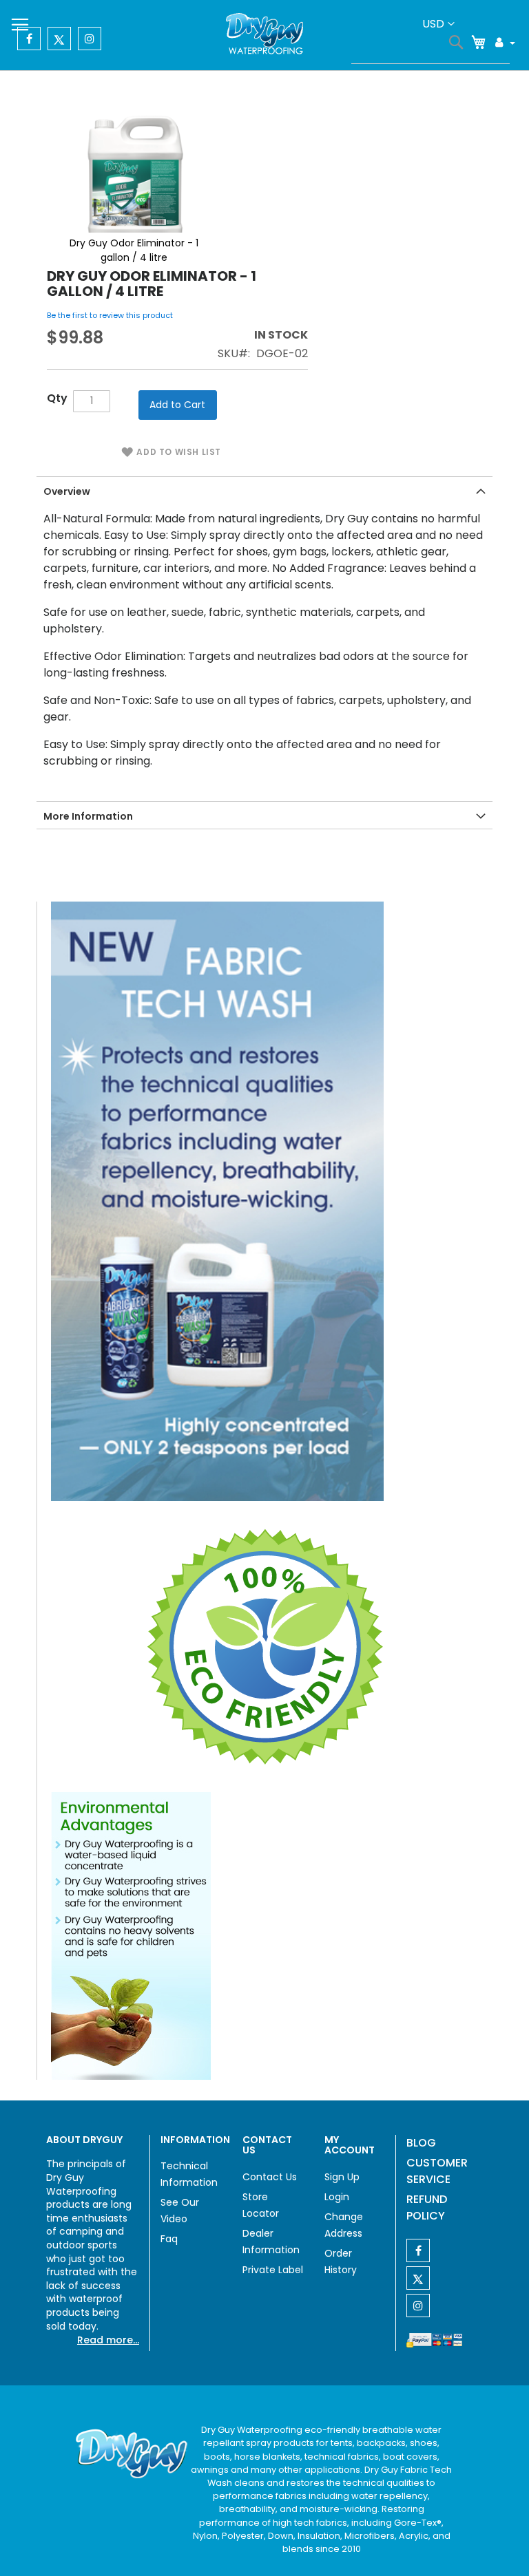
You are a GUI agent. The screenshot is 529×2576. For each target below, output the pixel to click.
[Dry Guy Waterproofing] (264, 35)
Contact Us (270, 2177)
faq (169, 2239)
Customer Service (437, 2171)
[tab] (264, 490)
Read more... (108, 2340)
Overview (67, 491)
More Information (88, 816)
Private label (273, 2270)
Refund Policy (427, 2207)
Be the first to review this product (110, 315)
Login (337, 2197)
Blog (421, 2143)
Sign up (342, 2177)
